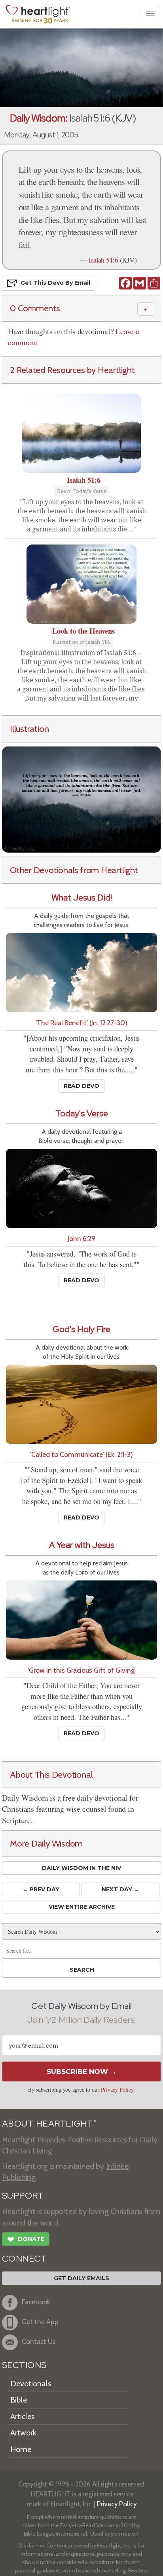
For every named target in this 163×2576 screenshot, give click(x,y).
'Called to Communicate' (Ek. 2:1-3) (81, 1454)
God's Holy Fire (81, 1329)
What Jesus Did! (82, 898)
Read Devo (81, 1086)
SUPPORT (23, 2196)
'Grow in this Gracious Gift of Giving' (82, 1670)
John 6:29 (81, 1238)
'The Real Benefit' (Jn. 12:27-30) (81, 1023)
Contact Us (39, 2342)
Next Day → (120, 1889)
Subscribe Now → (82, 2071)
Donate (26, 2240)
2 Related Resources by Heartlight (72, 370)
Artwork (23, 2433)
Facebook (36, 2302)
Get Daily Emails (81, 2278)
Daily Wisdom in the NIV (81, 1868)
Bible (19, 2400)
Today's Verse (82, 1113)
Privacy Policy (117, 2090)
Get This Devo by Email (55, 283)
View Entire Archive (82, 1907)
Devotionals (31, 2384)
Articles (22, 2416)
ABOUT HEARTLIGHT (49, 2124)
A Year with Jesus (82, 1545)
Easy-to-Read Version (87, 2525)
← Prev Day (41, 1889)
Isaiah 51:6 (103, 260)
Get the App (40, 2322)
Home (21, 2449)
